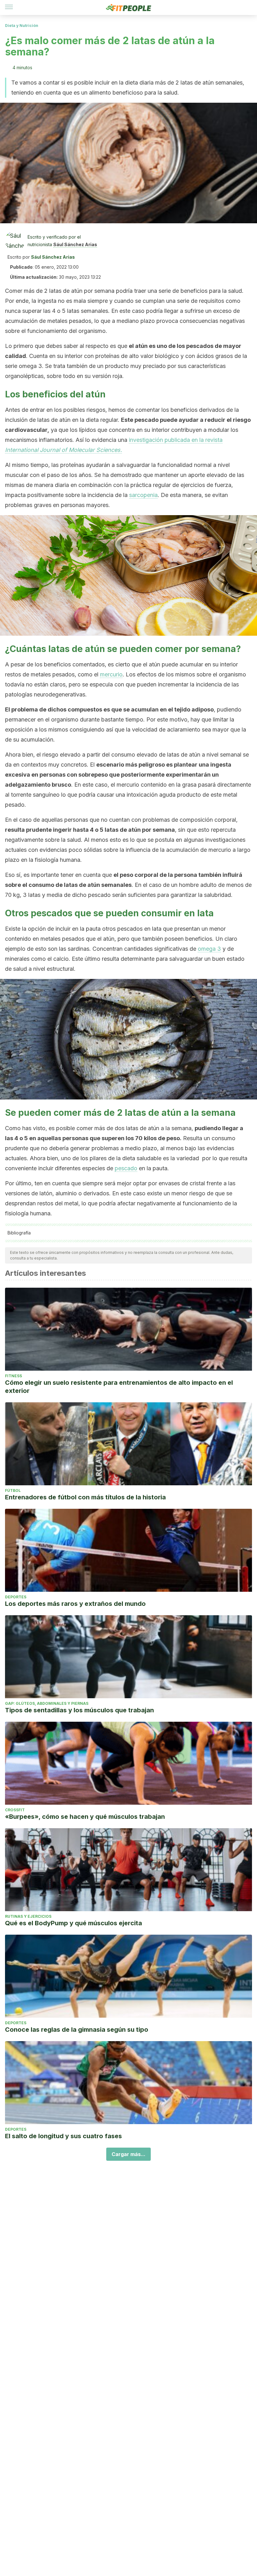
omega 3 (209, 949)
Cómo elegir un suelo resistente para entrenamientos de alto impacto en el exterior (119, 1387)
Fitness (13, 1376)
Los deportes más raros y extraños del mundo (75, 1604)
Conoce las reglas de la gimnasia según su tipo (77, 2030)
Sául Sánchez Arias (75, 244)
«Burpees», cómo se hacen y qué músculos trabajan (85, 1817)
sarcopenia (143, 495)
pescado (126, 1168)
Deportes (16, 1597)
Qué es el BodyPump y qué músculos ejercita (73, 1923)
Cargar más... (128, 2154)
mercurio (111, 674)
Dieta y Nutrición (22, 26)
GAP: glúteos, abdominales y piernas (47, 1703)
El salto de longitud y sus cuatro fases (63, 2136)
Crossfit (15, 1810)
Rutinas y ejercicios (28, 1916)
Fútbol (13, 1490)
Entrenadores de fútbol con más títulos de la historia (85, 1497)
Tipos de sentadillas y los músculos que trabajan (79, 1710)
